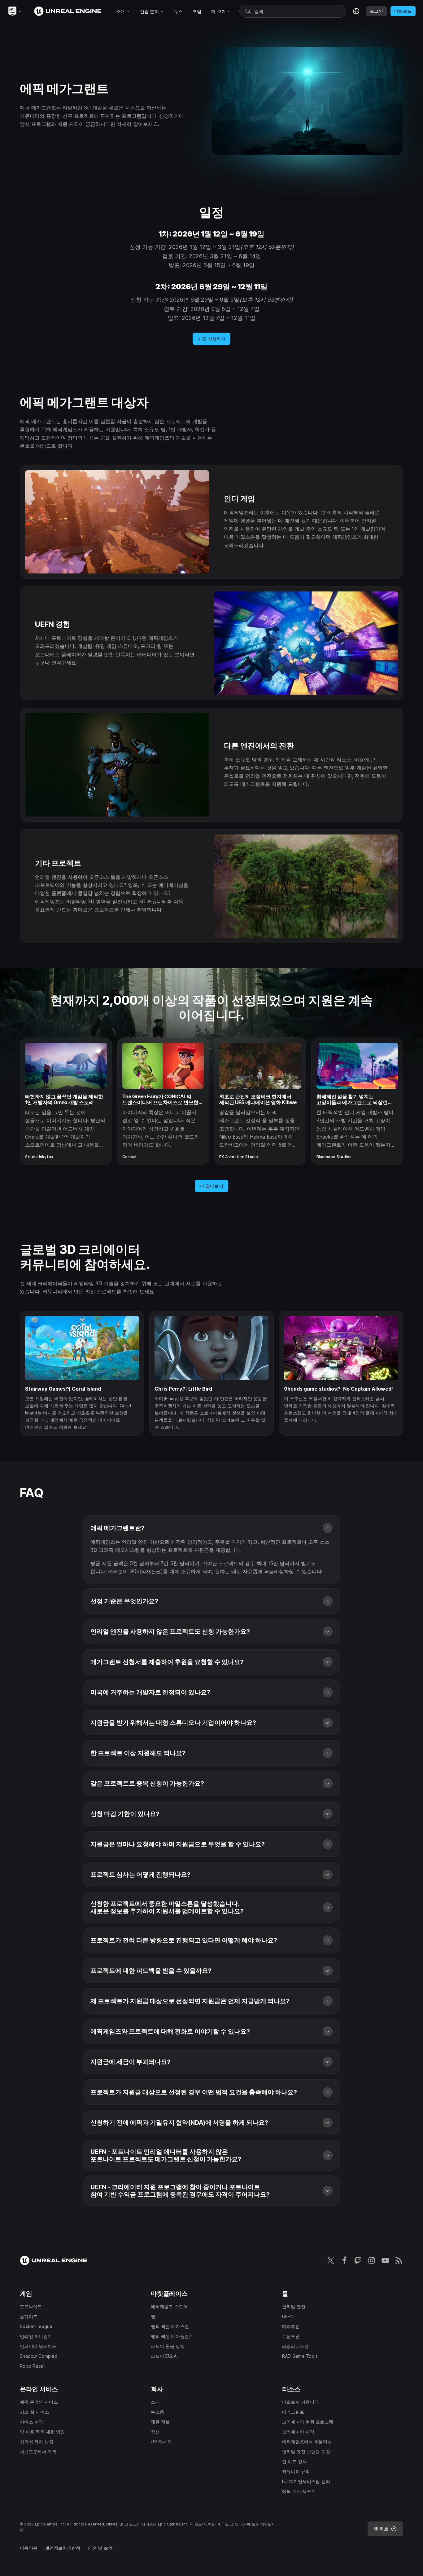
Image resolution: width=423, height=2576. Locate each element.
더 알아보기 (211, 1186)
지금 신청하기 (211, 339)
